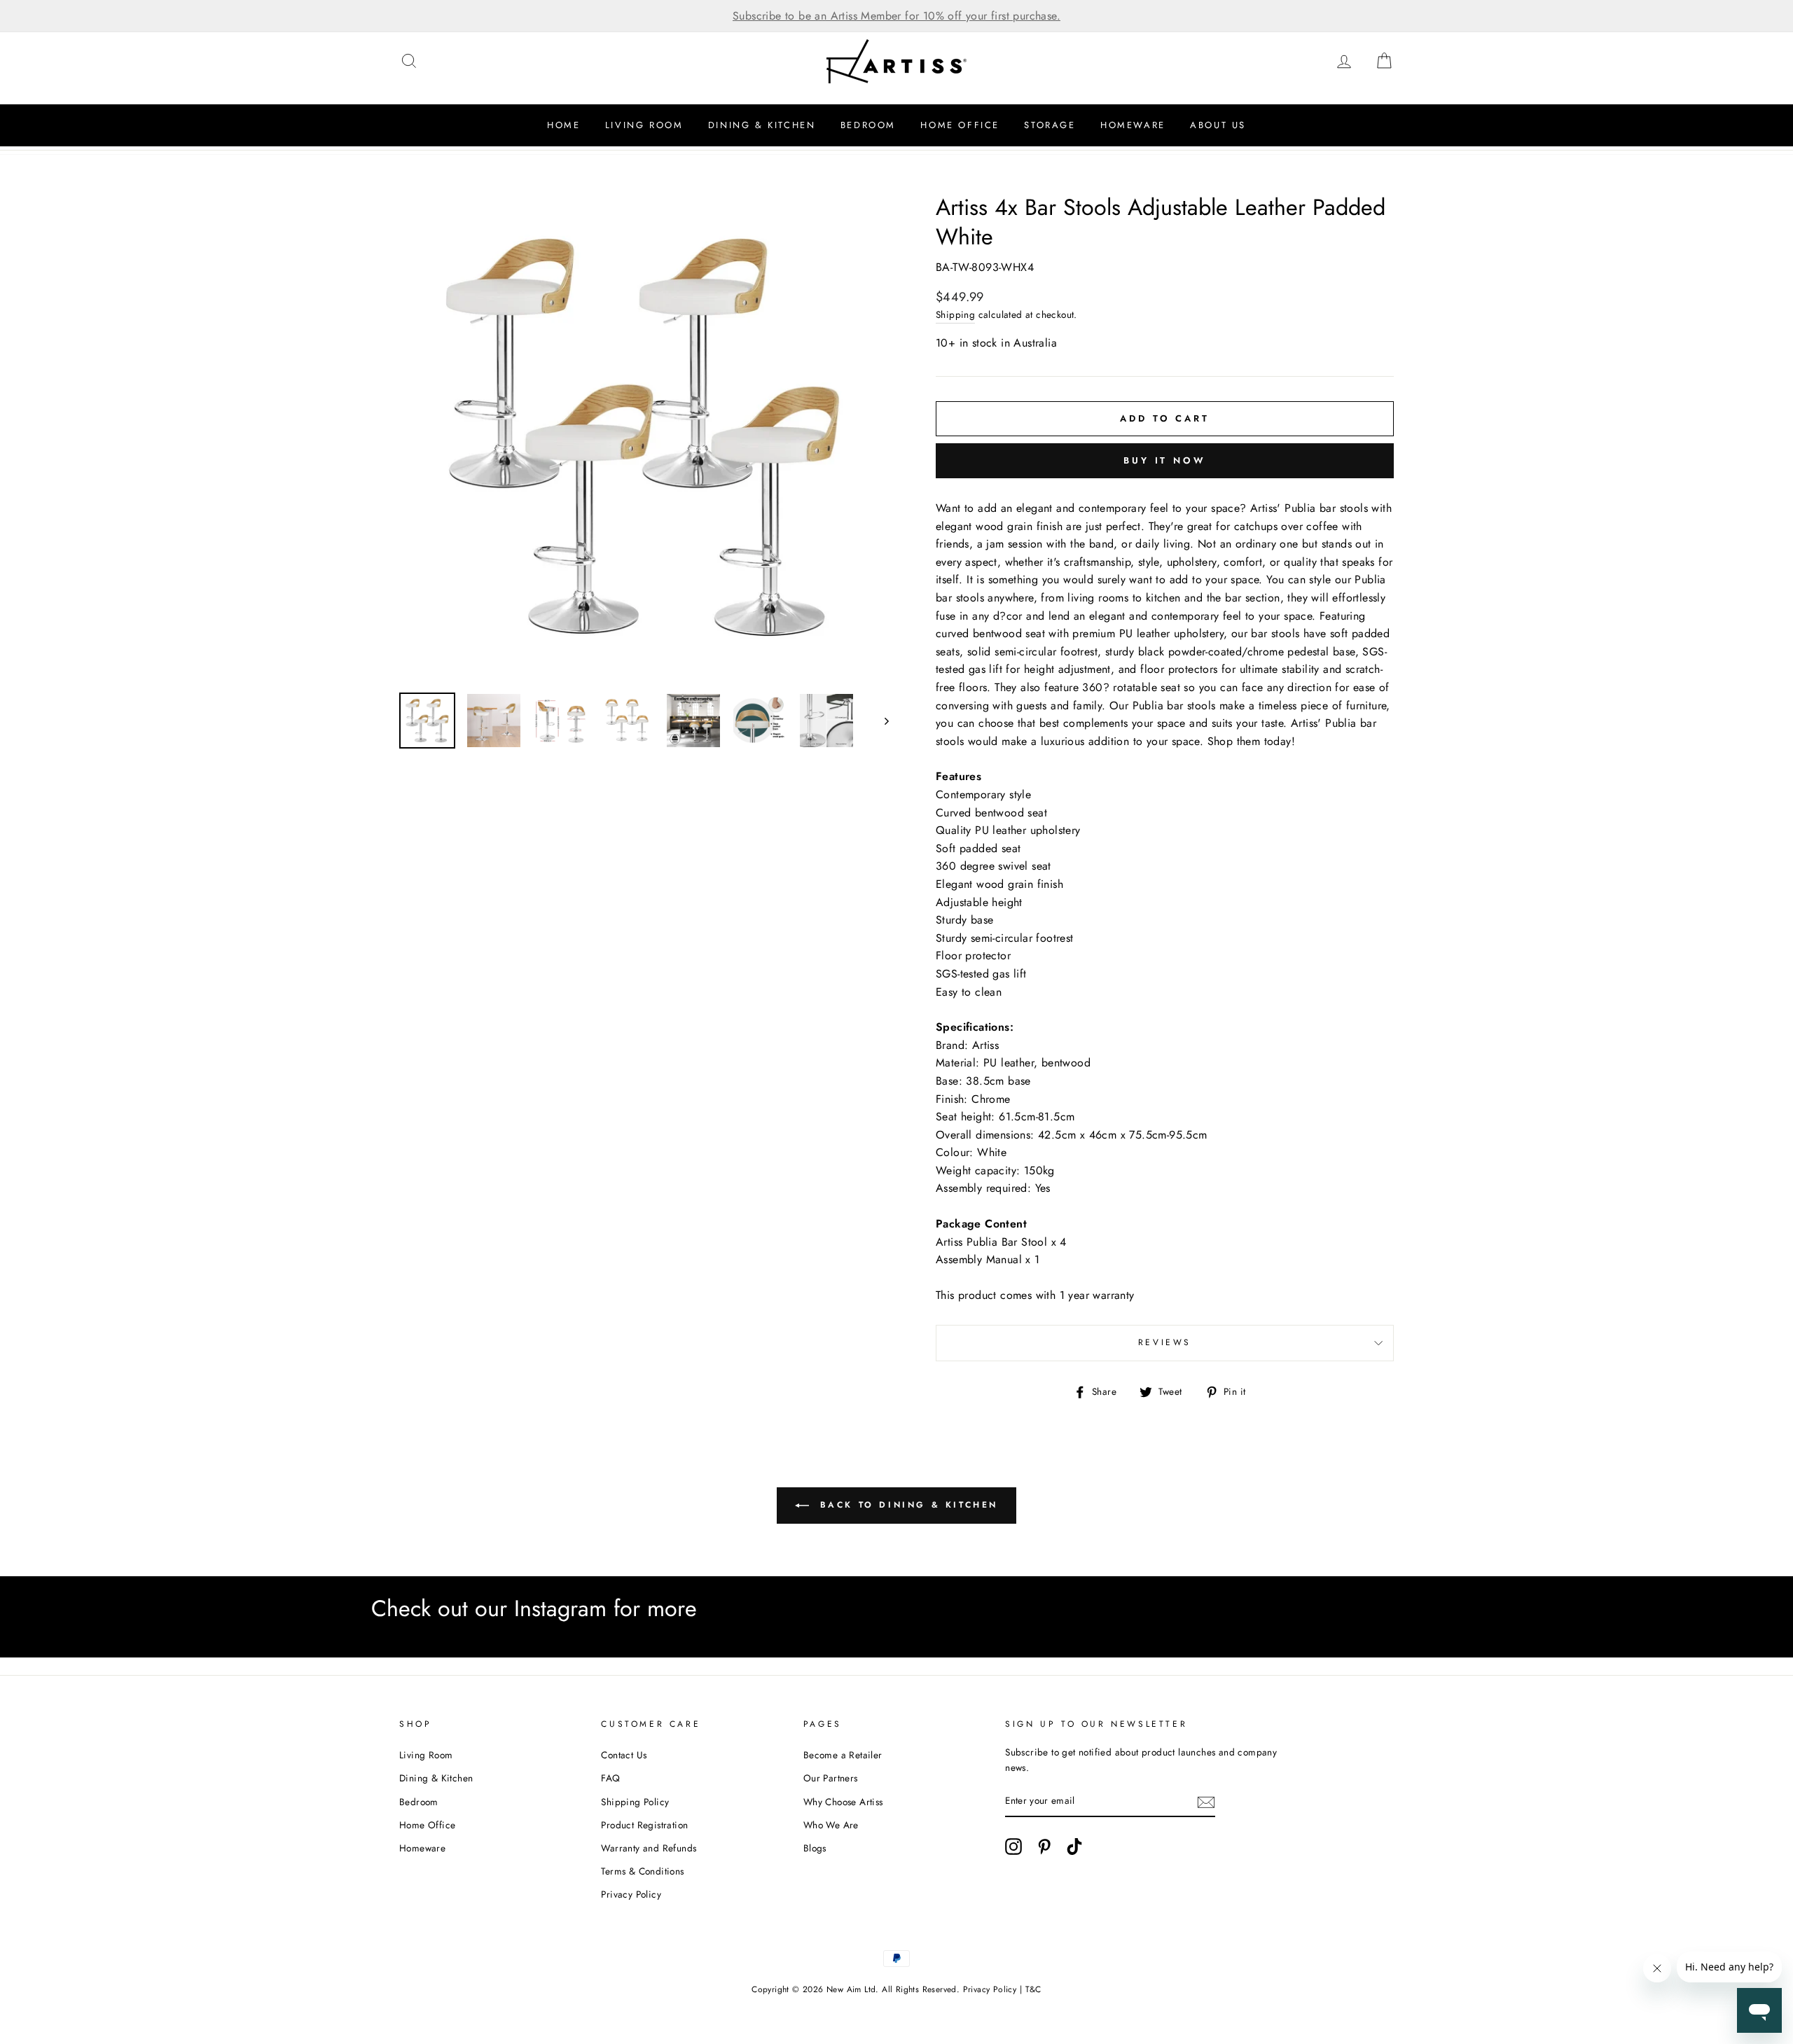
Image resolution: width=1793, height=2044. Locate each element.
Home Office (960, 125)
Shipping (955, 314)
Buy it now (1165, 460)
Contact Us (624, 1755)
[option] (896, 16)
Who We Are (831, 1825)
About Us (1218, 125)
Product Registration (644, 1825)
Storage (1050, 125)
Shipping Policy (635, 1802)
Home (563, 125)
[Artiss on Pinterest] (1044, 1847)
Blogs (815, 1848)
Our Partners (831, 1778)
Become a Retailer (843, 1755)
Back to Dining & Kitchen (906, 1505)
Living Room (644, 125)
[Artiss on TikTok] (1074, 1847)
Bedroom (868, 125)
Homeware (1133, 125)
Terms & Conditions (642, 1871)
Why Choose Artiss (843, 1802)
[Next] (880, 721)
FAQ (610, 1778)
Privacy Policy (631, 1894)
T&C (1033, 1989)
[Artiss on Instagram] (1013, 1847)
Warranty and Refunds (649, 1848)
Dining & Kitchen (762, 125)
